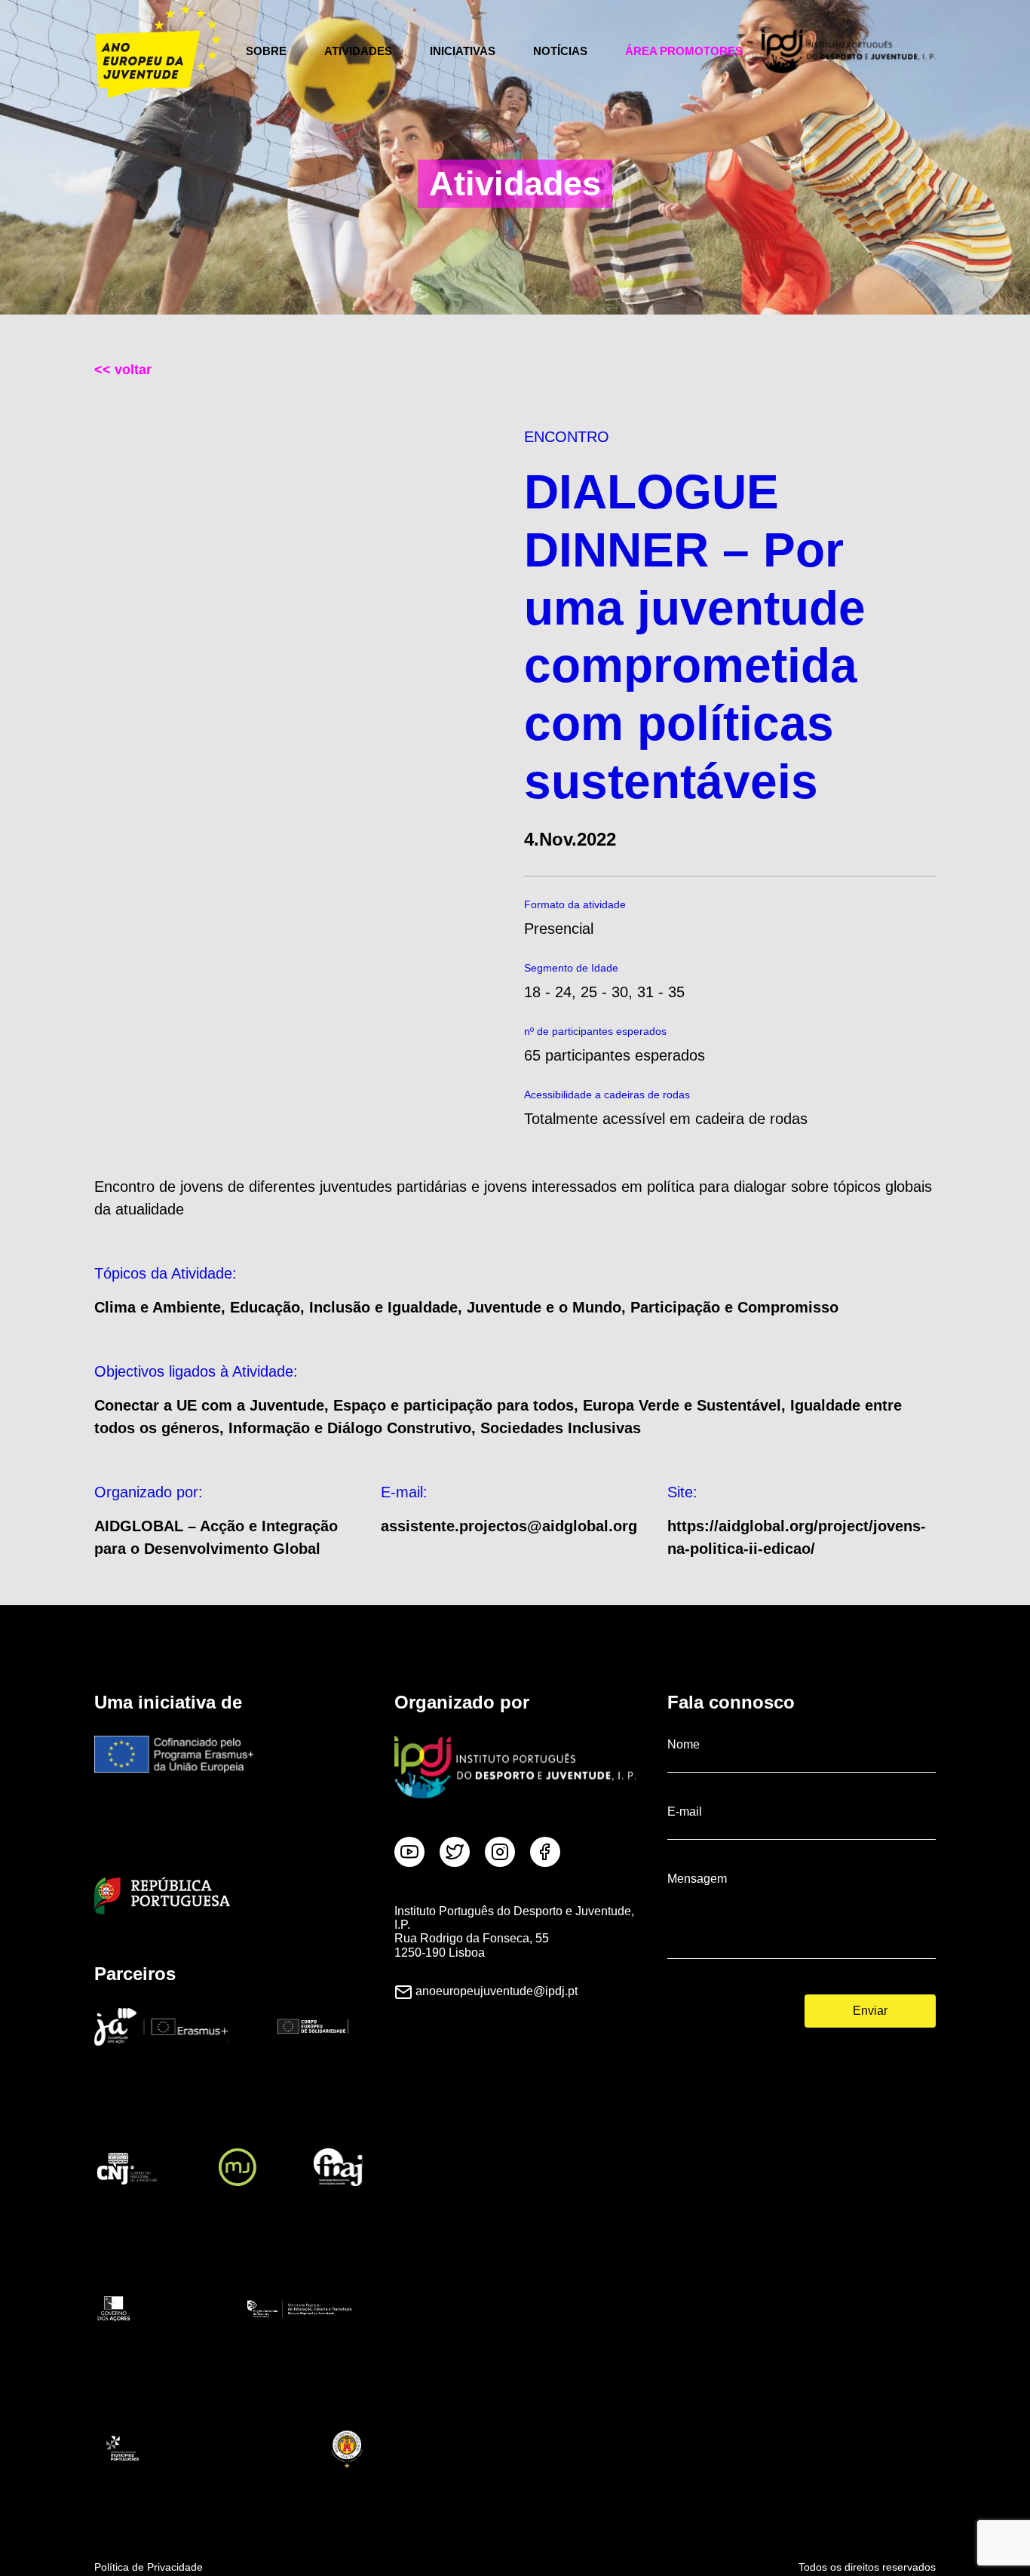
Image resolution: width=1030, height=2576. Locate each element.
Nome (684, 1744)
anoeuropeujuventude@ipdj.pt (497, 1991)
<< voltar (123, 370)
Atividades (358, 51)
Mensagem (697, 1879)
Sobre (266, 51)
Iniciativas (463, 51)
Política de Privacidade (149, 2567)
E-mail (685, 1811)
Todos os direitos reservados (867, 2567)
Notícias (560, 51)
